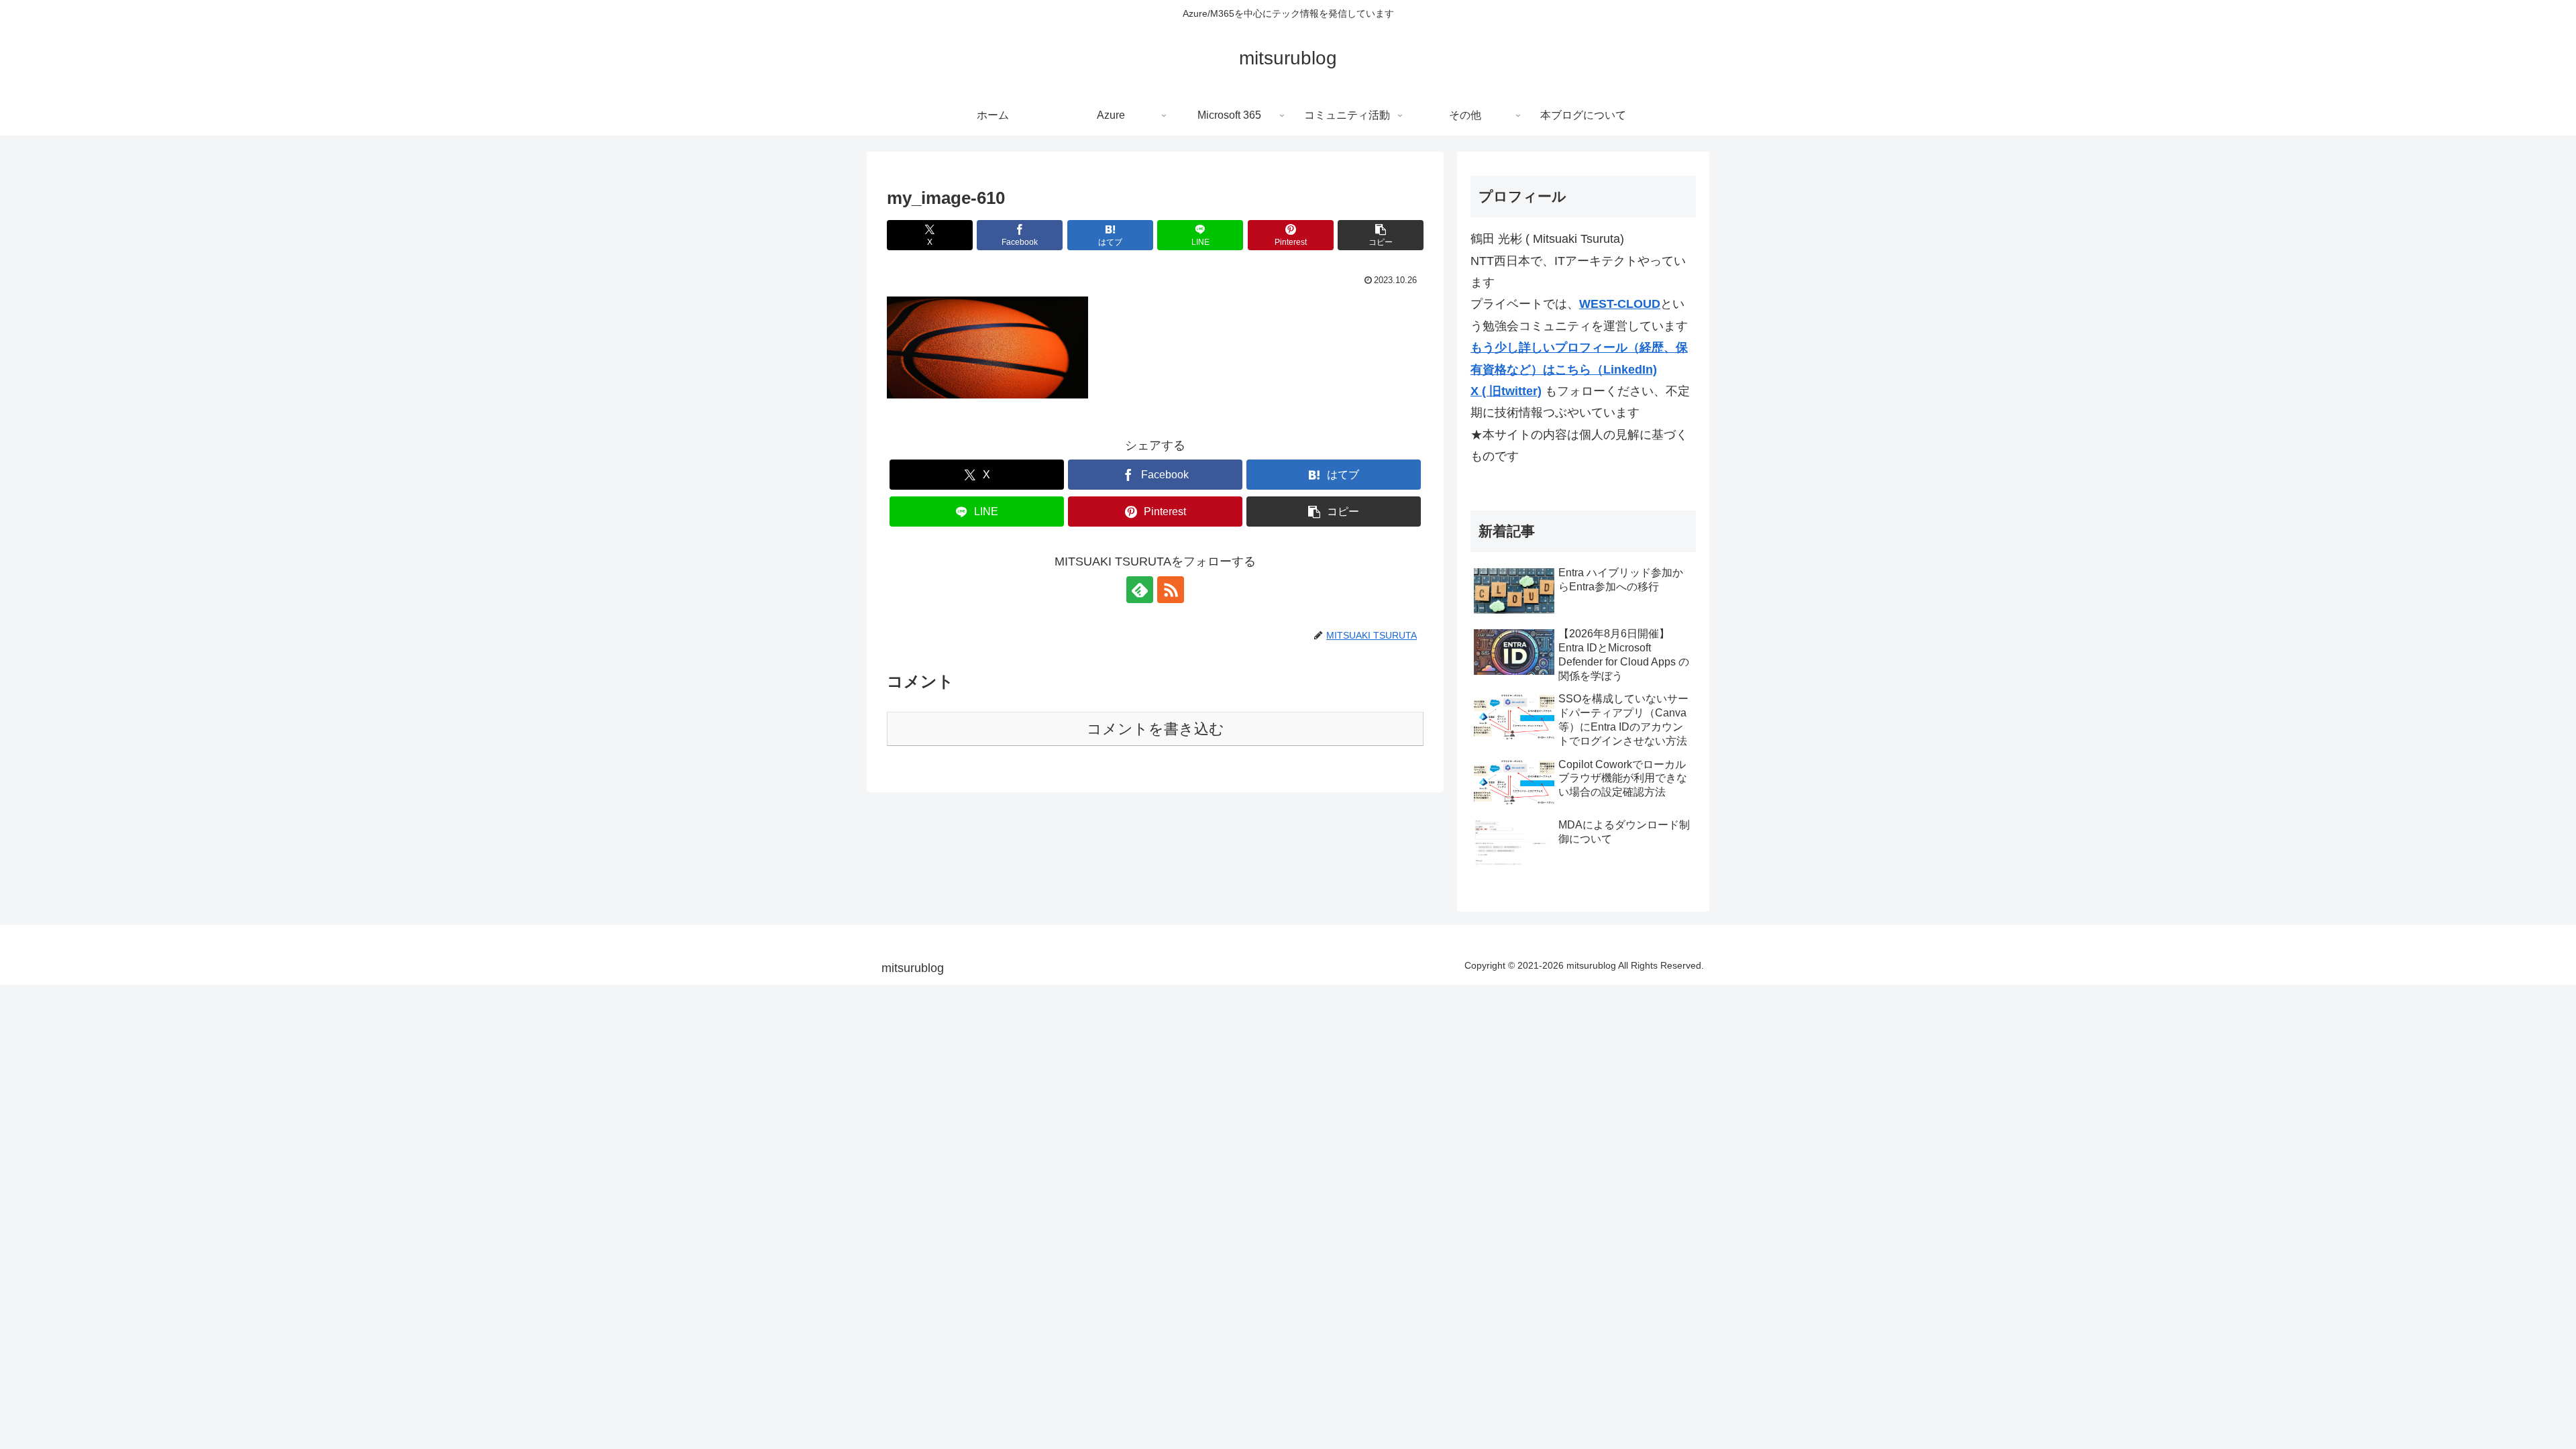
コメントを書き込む (1156, 729)
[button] (1381, 235)
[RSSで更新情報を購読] (1171, 590)
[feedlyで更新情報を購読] (1140, 590)
